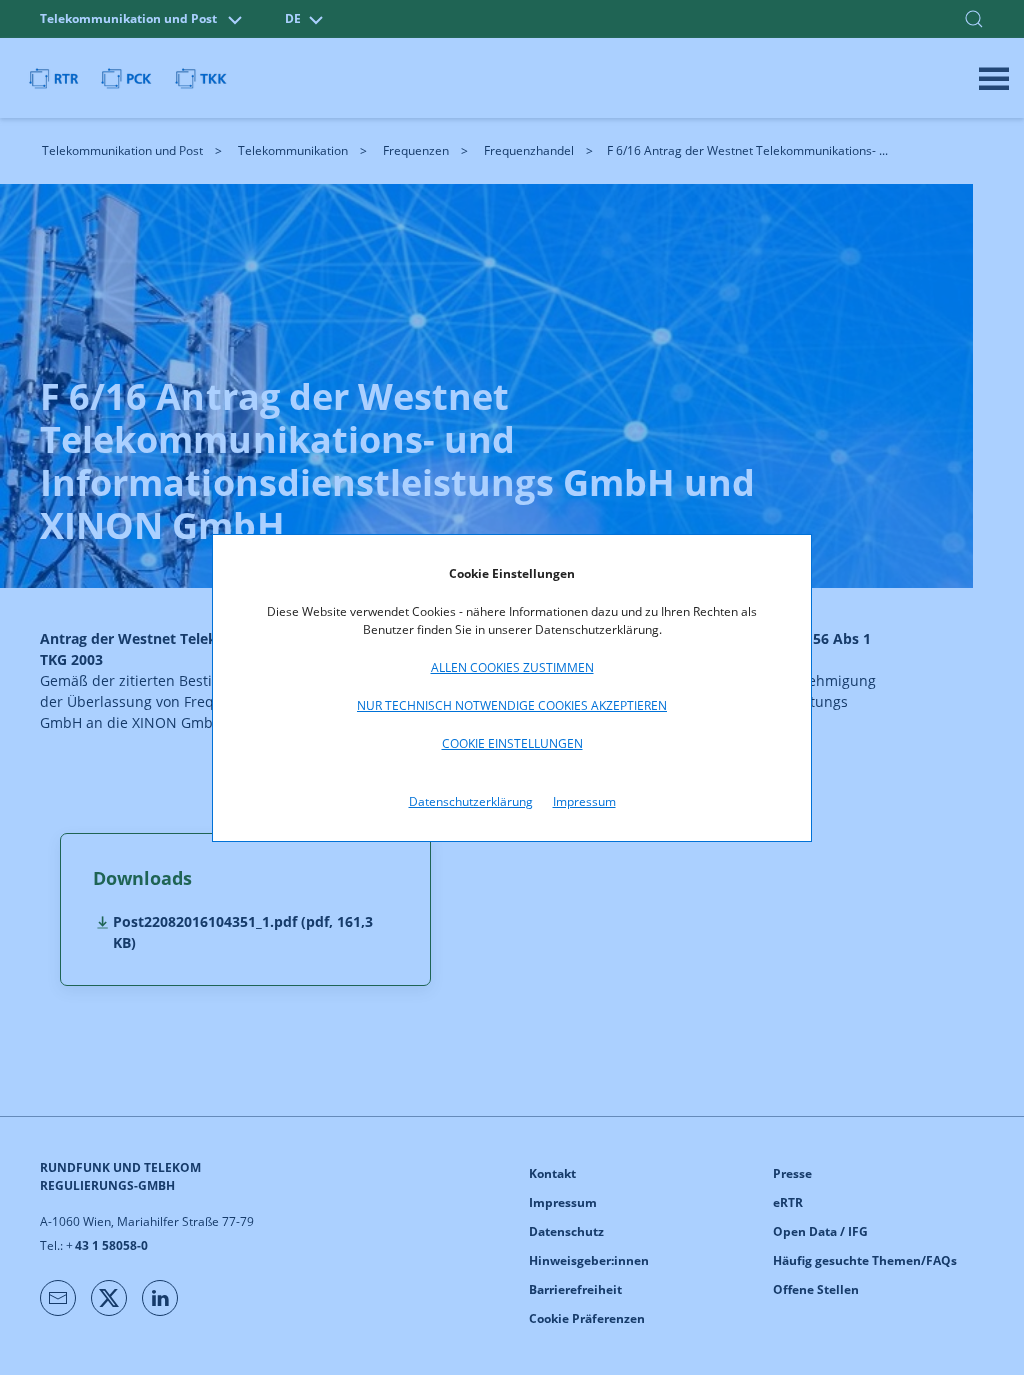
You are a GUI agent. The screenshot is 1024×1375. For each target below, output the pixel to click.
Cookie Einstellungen (512, 743)
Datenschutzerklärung (471, 801)
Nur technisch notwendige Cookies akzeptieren (512, 705)
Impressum (584, 801)
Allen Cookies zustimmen (512, 667)
